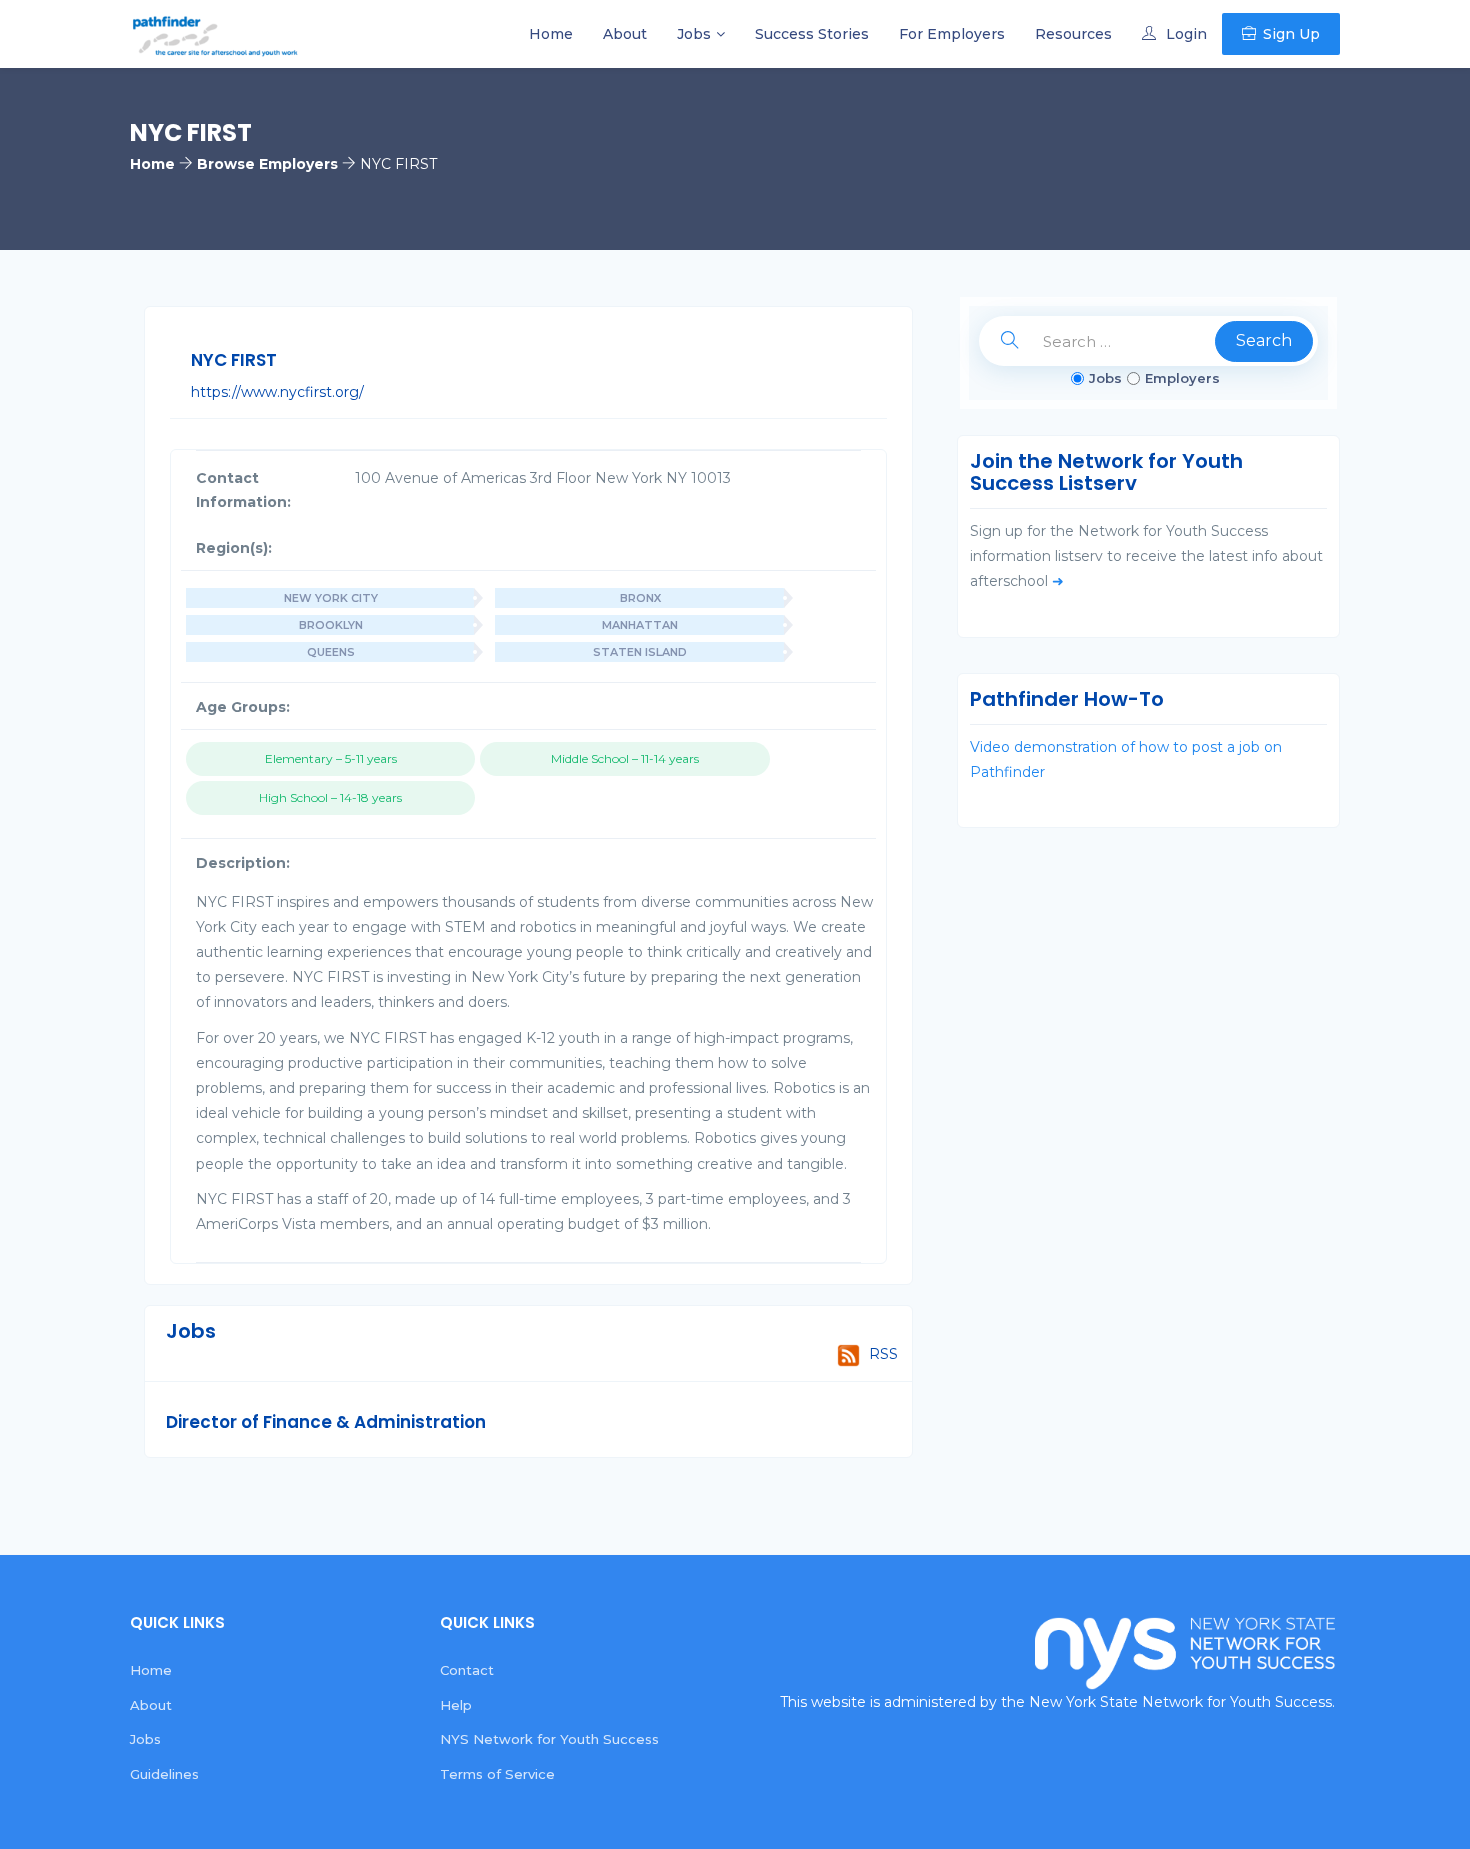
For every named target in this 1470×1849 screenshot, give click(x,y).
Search (1264, 340)
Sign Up (1291, 34)
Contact (467, 1670)
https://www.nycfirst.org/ (277, 392)
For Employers (952, 34)
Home (551, 34)
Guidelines (164, 1774)
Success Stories (812, 34)
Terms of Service (497, 1774)
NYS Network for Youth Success (549, 1739)
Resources (1073, 34)
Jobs (694, 34)
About (625, 34)
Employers (1182, 378)
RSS (881, 1354)
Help (456, 1705)
